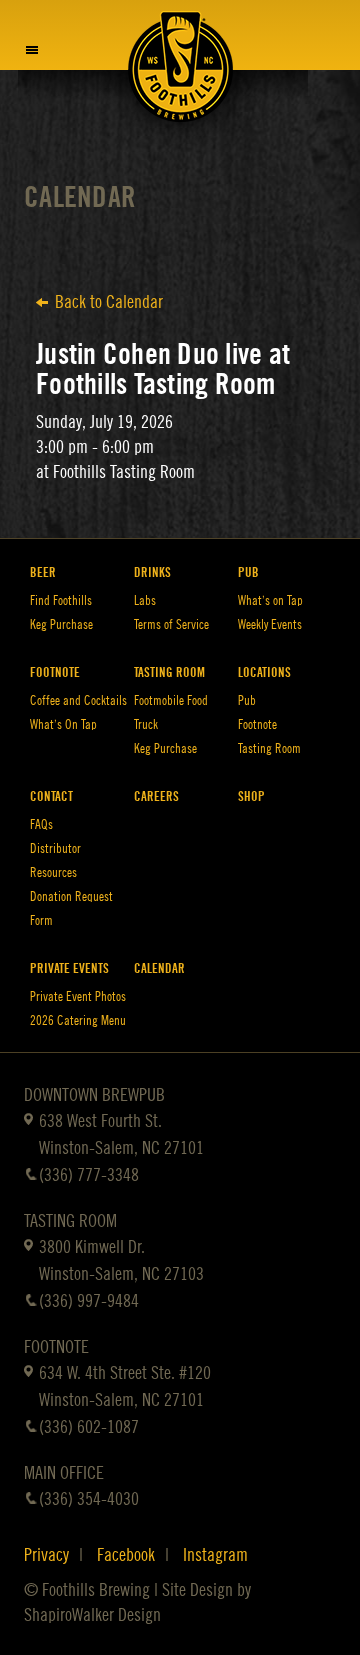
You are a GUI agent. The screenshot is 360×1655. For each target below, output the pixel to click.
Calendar (80, 197)
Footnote (55, 672)
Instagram (215, 1555)
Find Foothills (61, 600)
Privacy (46, 1555)
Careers (156, 796)
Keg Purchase (61, 624)
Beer (43, 572)
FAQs (41, 824)
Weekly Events (270, 624)
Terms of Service (171, 624)
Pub (248, 572)
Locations (264, 672)
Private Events (69, 968)
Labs (145, 600)
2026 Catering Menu (78, 1020)
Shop (251, 796)
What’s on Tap (270, 600)
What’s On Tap (63, 724)
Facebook (126, 1555)
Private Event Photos (78, 996)
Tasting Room (169, 672)
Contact (51, 796)
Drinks (152, 572)
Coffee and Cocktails (78, 700)
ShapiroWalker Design (92, 1615)
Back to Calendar (109, 302)
